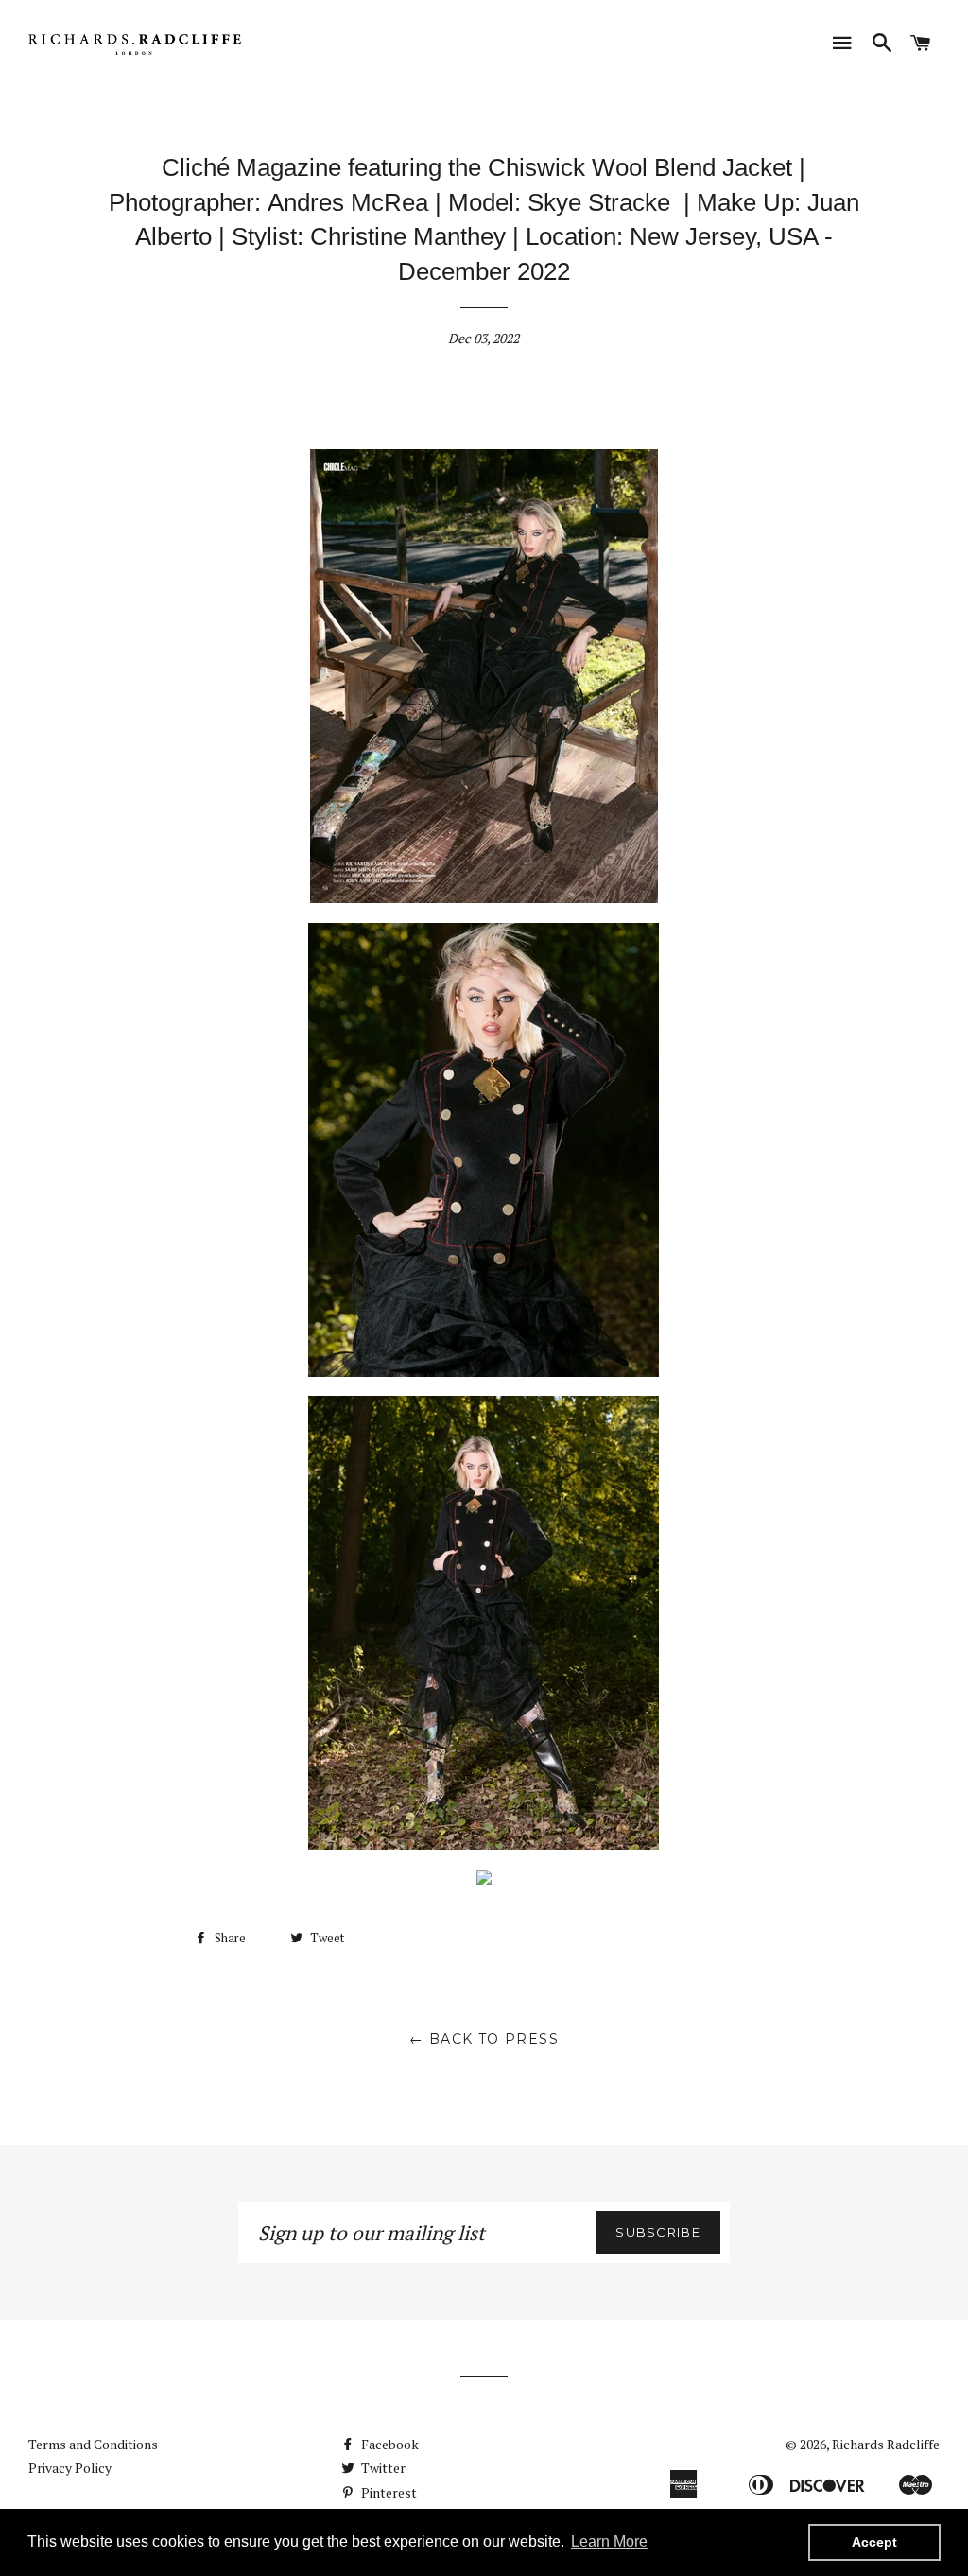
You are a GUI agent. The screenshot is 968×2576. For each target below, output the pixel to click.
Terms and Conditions (93, 2444)
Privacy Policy (70, 2468)
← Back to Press (484, 2039)
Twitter (382, 2468)
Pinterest (388, 2492)
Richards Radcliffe (886, 2444)
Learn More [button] (609, 2541)
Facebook (389, 2444)
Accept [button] (874, 2542)
